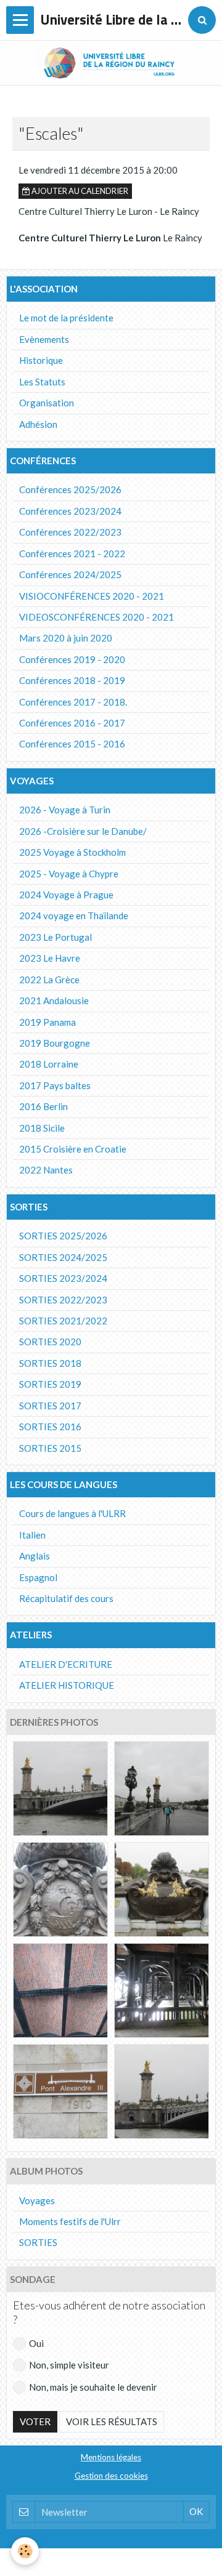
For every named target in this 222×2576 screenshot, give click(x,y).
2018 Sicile (42, 1128)
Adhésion (38, 424)
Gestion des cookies (111, 2476)
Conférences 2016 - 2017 (72, 723)
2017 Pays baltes (55, 1085)
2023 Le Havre (50, 958)
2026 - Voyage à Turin (65, 810)
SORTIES (38, 2242)
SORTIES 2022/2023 (63, 1300)
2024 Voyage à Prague (66, 895)
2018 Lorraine (49, 1064)
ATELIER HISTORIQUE (67, 1685)
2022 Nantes (46, 1170)
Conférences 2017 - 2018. (73, 702)
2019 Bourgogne (55, 1043)
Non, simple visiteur (69, 2365)
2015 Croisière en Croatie (73, 1149)
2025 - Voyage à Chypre (69, 874)
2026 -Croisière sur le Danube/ (83, 831)
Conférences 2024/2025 (70, 574)
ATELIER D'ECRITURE (66, 1664)
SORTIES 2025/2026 (63, 1236)
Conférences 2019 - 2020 (72, 659)
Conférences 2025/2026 (70, 489)
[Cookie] (25, 2551)
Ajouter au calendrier (79, 191)
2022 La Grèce (49, 980)
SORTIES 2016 (50, 1427)
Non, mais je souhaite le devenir (93, 2387)
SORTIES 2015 (50, 1448)
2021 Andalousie (54, 1000)
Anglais (35, 1556)
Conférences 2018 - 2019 (72, 680)
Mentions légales (111, 2457)
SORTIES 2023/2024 (63, 1278)
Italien (32, 1535)
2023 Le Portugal (55, 937)
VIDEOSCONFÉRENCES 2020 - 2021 (97, 617)
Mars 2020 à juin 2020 (66, 638)
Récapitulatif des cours (66, 1598)
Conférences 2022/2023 (70, 532)
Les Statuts (42, 382)
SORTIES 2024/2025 (63, 1257)
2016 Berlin (43, 1106)
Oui (36, 2343)
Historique (41, 360)
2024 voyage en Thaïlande (74, 916)
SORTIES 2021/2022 (63, 1321)
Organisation (47, 403)
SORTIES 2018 (50, 1363)
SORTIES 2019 (50, 1384)
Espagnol (38, 1577)
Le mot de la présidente (66, 318)
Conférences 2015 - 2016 (72, 744)
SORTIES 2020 (50, 1342)
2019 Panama (47, 1022)
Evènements (44, 339)
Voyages (37, 2200)
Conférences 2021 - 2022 (72, 553)
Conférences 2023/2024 (70, 511)
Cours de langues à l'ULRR (72, 1513)
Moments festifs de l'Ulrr (70, 2221)
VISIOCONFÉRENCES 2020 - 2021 (92, 596)
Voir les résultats (112, 2421)
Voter (35, 2421)
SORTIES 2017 (50, 1406)
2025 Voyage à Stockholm (72, 852)
